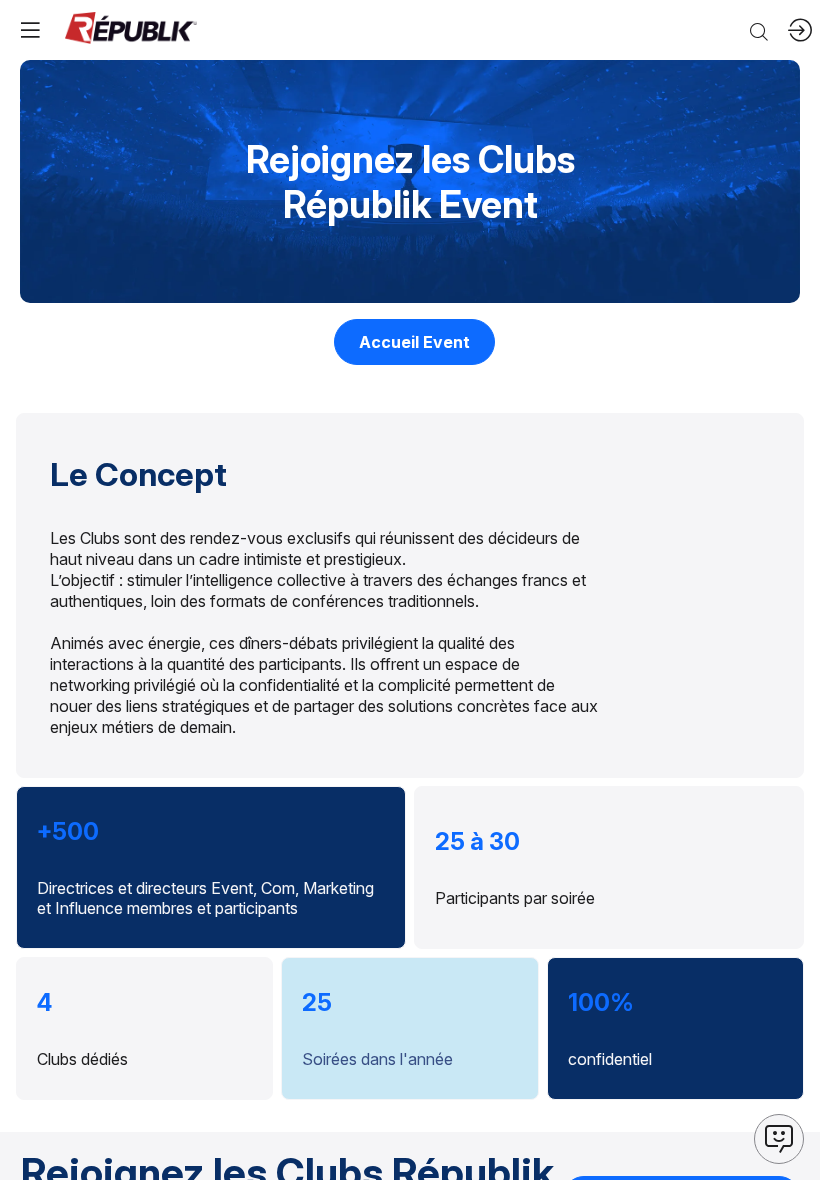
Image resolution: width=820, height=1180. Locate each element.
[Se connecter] (800, 30)
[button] (414, 342)
